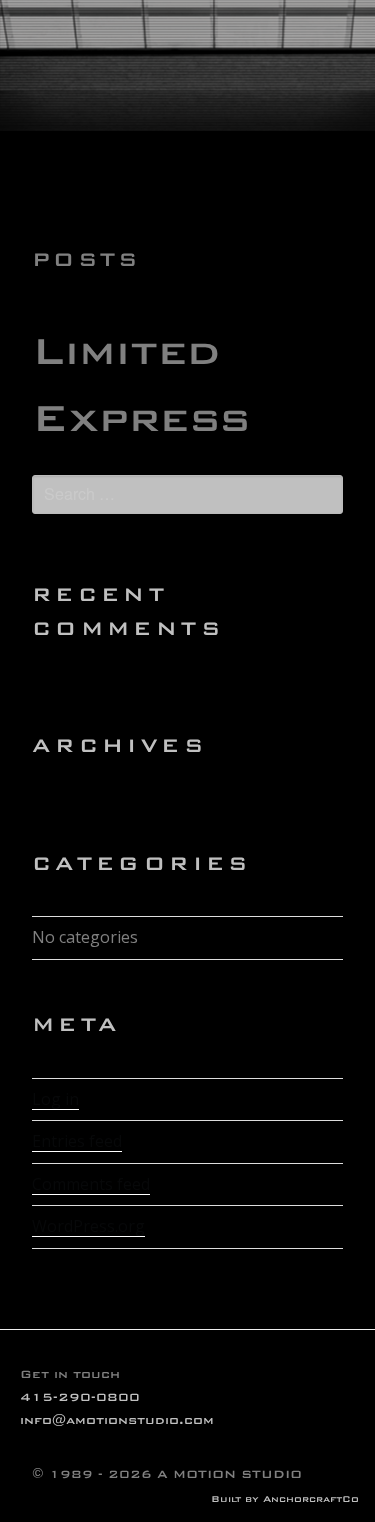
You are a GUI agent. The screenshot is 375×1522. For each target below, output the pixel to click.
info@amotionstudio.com (117, 1419)
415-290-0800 (80, 1396)
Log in (55, 1099)
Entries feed (77, 1141)
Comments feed (91, 1184)
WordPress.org (88, 1226)
